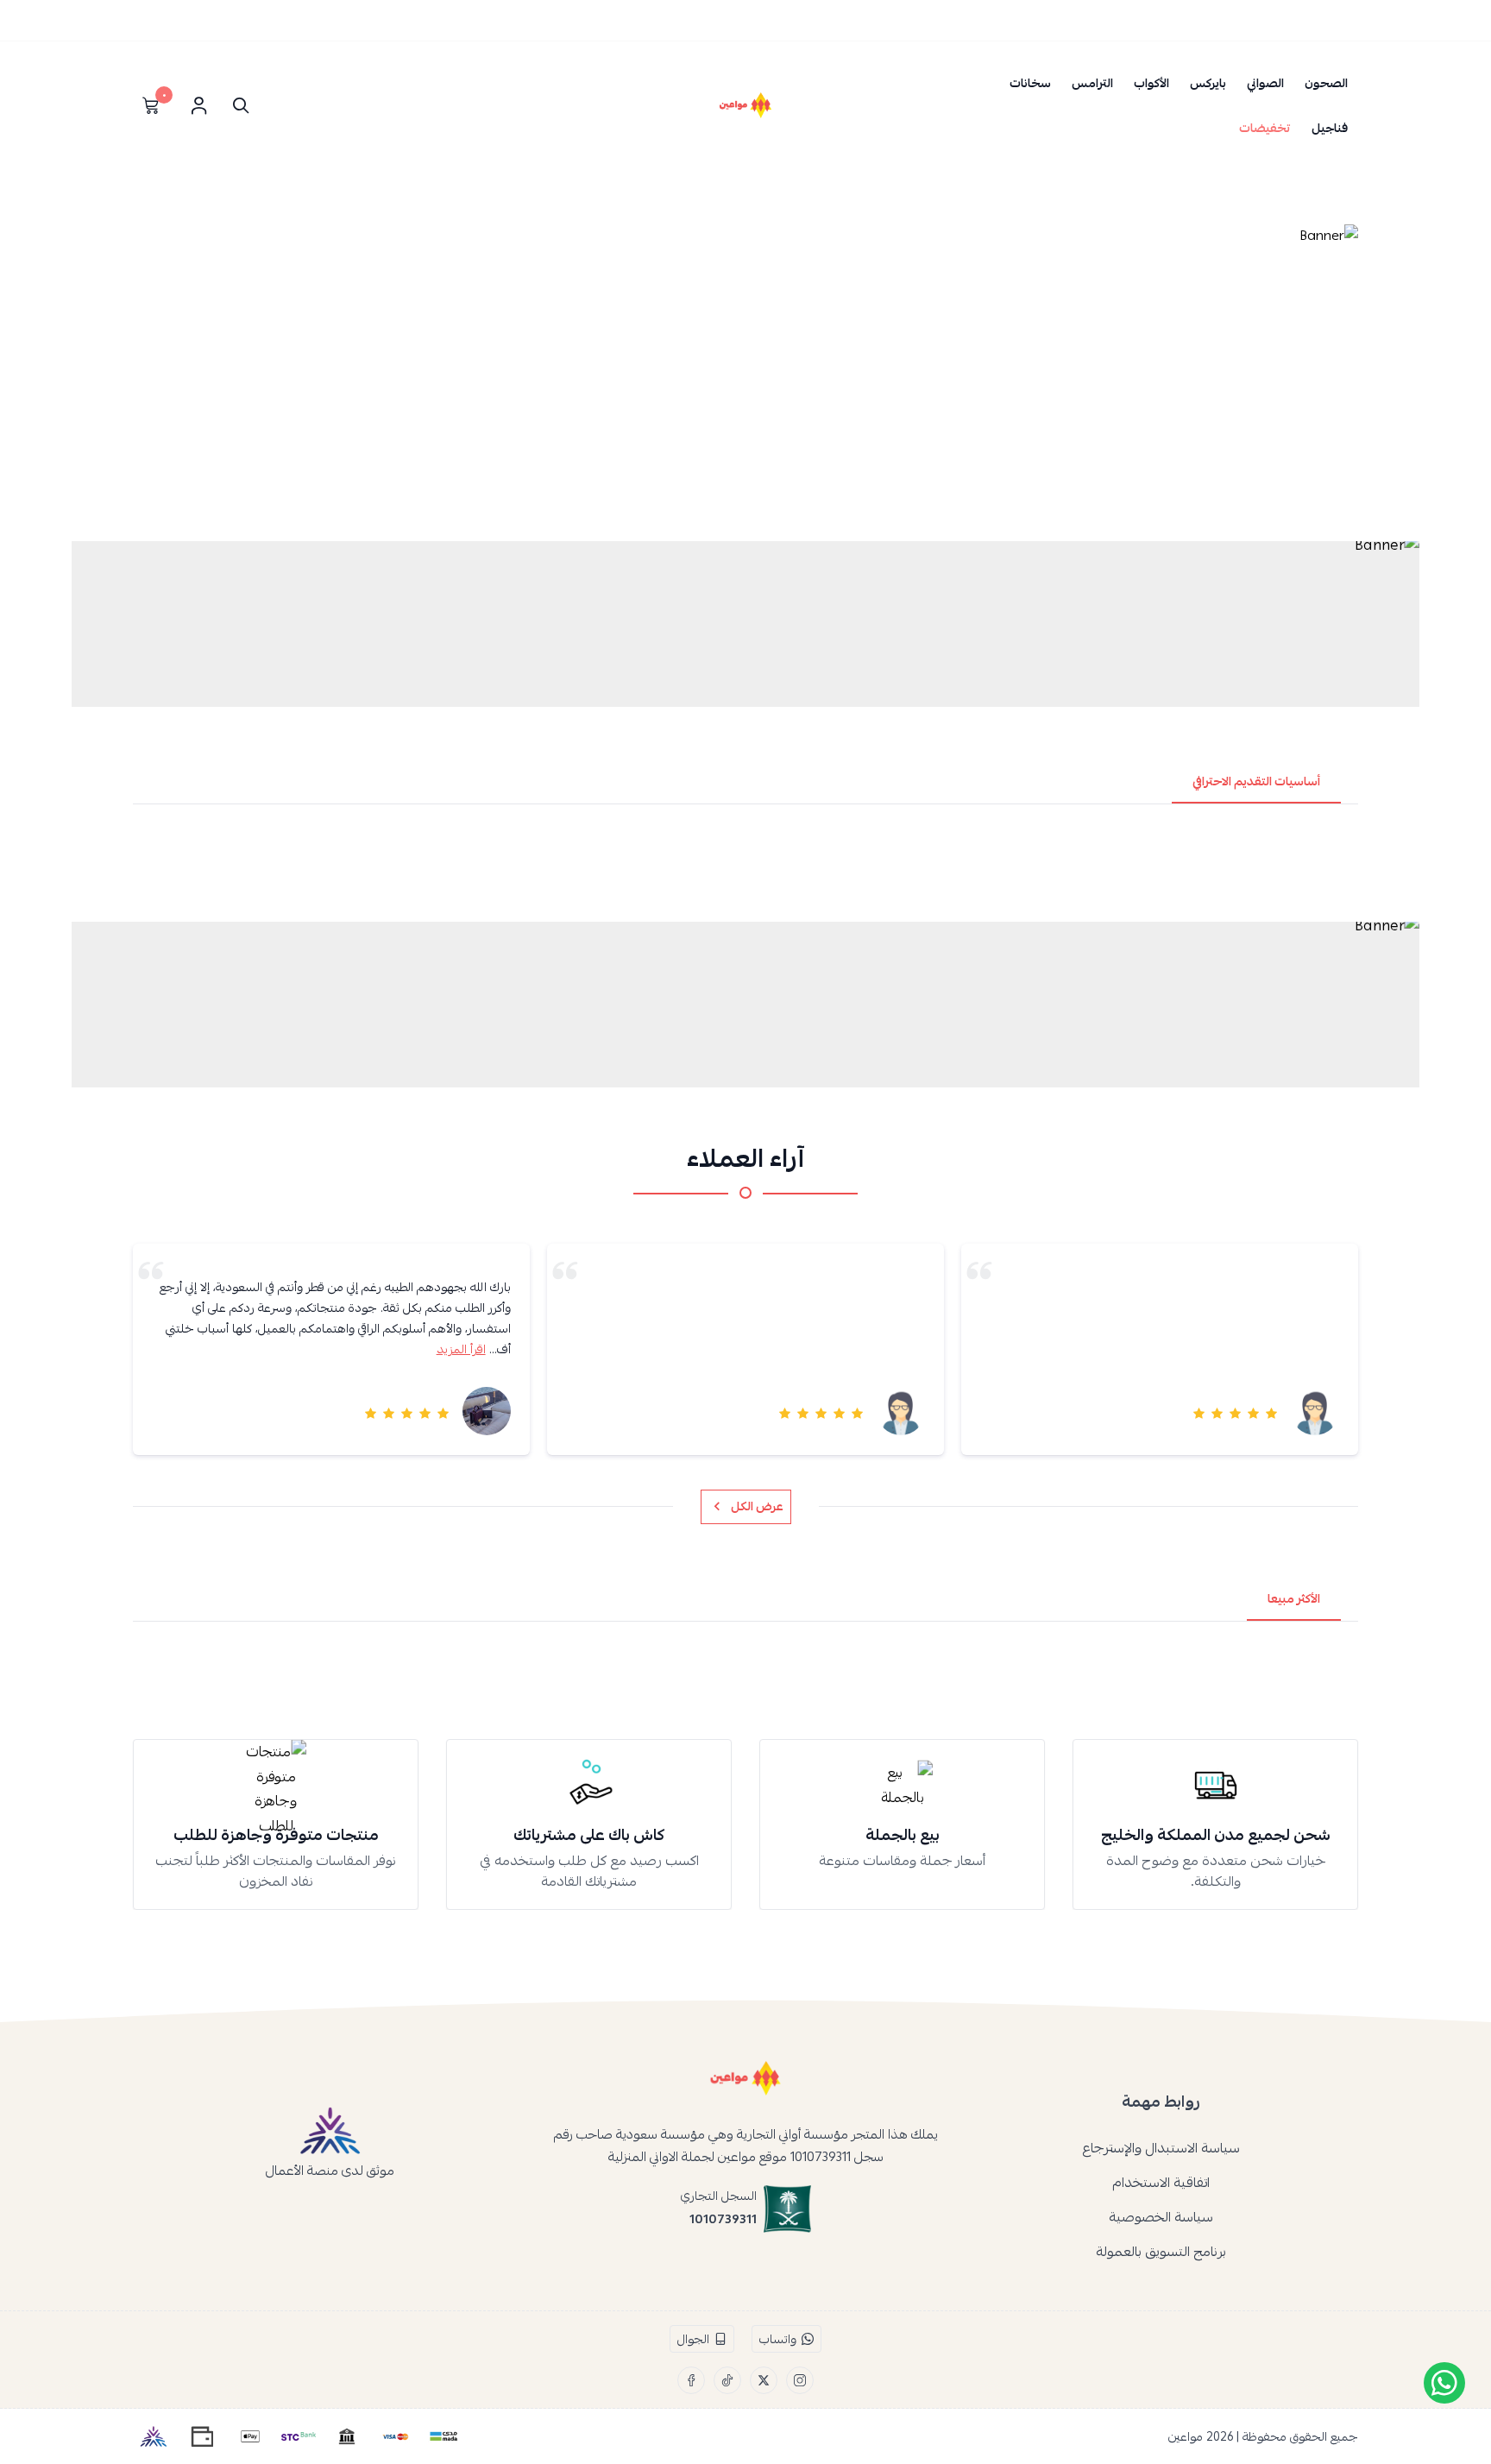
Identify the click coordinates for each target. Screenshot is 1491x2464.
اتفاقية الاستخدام (1161, 2183)
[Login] (198, 105)
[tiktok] (727, 2380)
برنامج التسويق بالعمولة (1161, 2252)
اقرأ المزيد (461, 1349)
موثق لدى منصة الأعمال (330, 2170)
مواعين (1186, 2436)
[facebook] (691, 2380)
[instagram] (800, 2380)
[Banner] (745, 378)
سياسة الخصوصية (1161, 2217)
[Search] (237, 105)
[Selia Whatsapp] (1444, 2383)
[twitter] (764, 2380)
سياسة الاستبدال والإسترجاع (1161, 2148)
